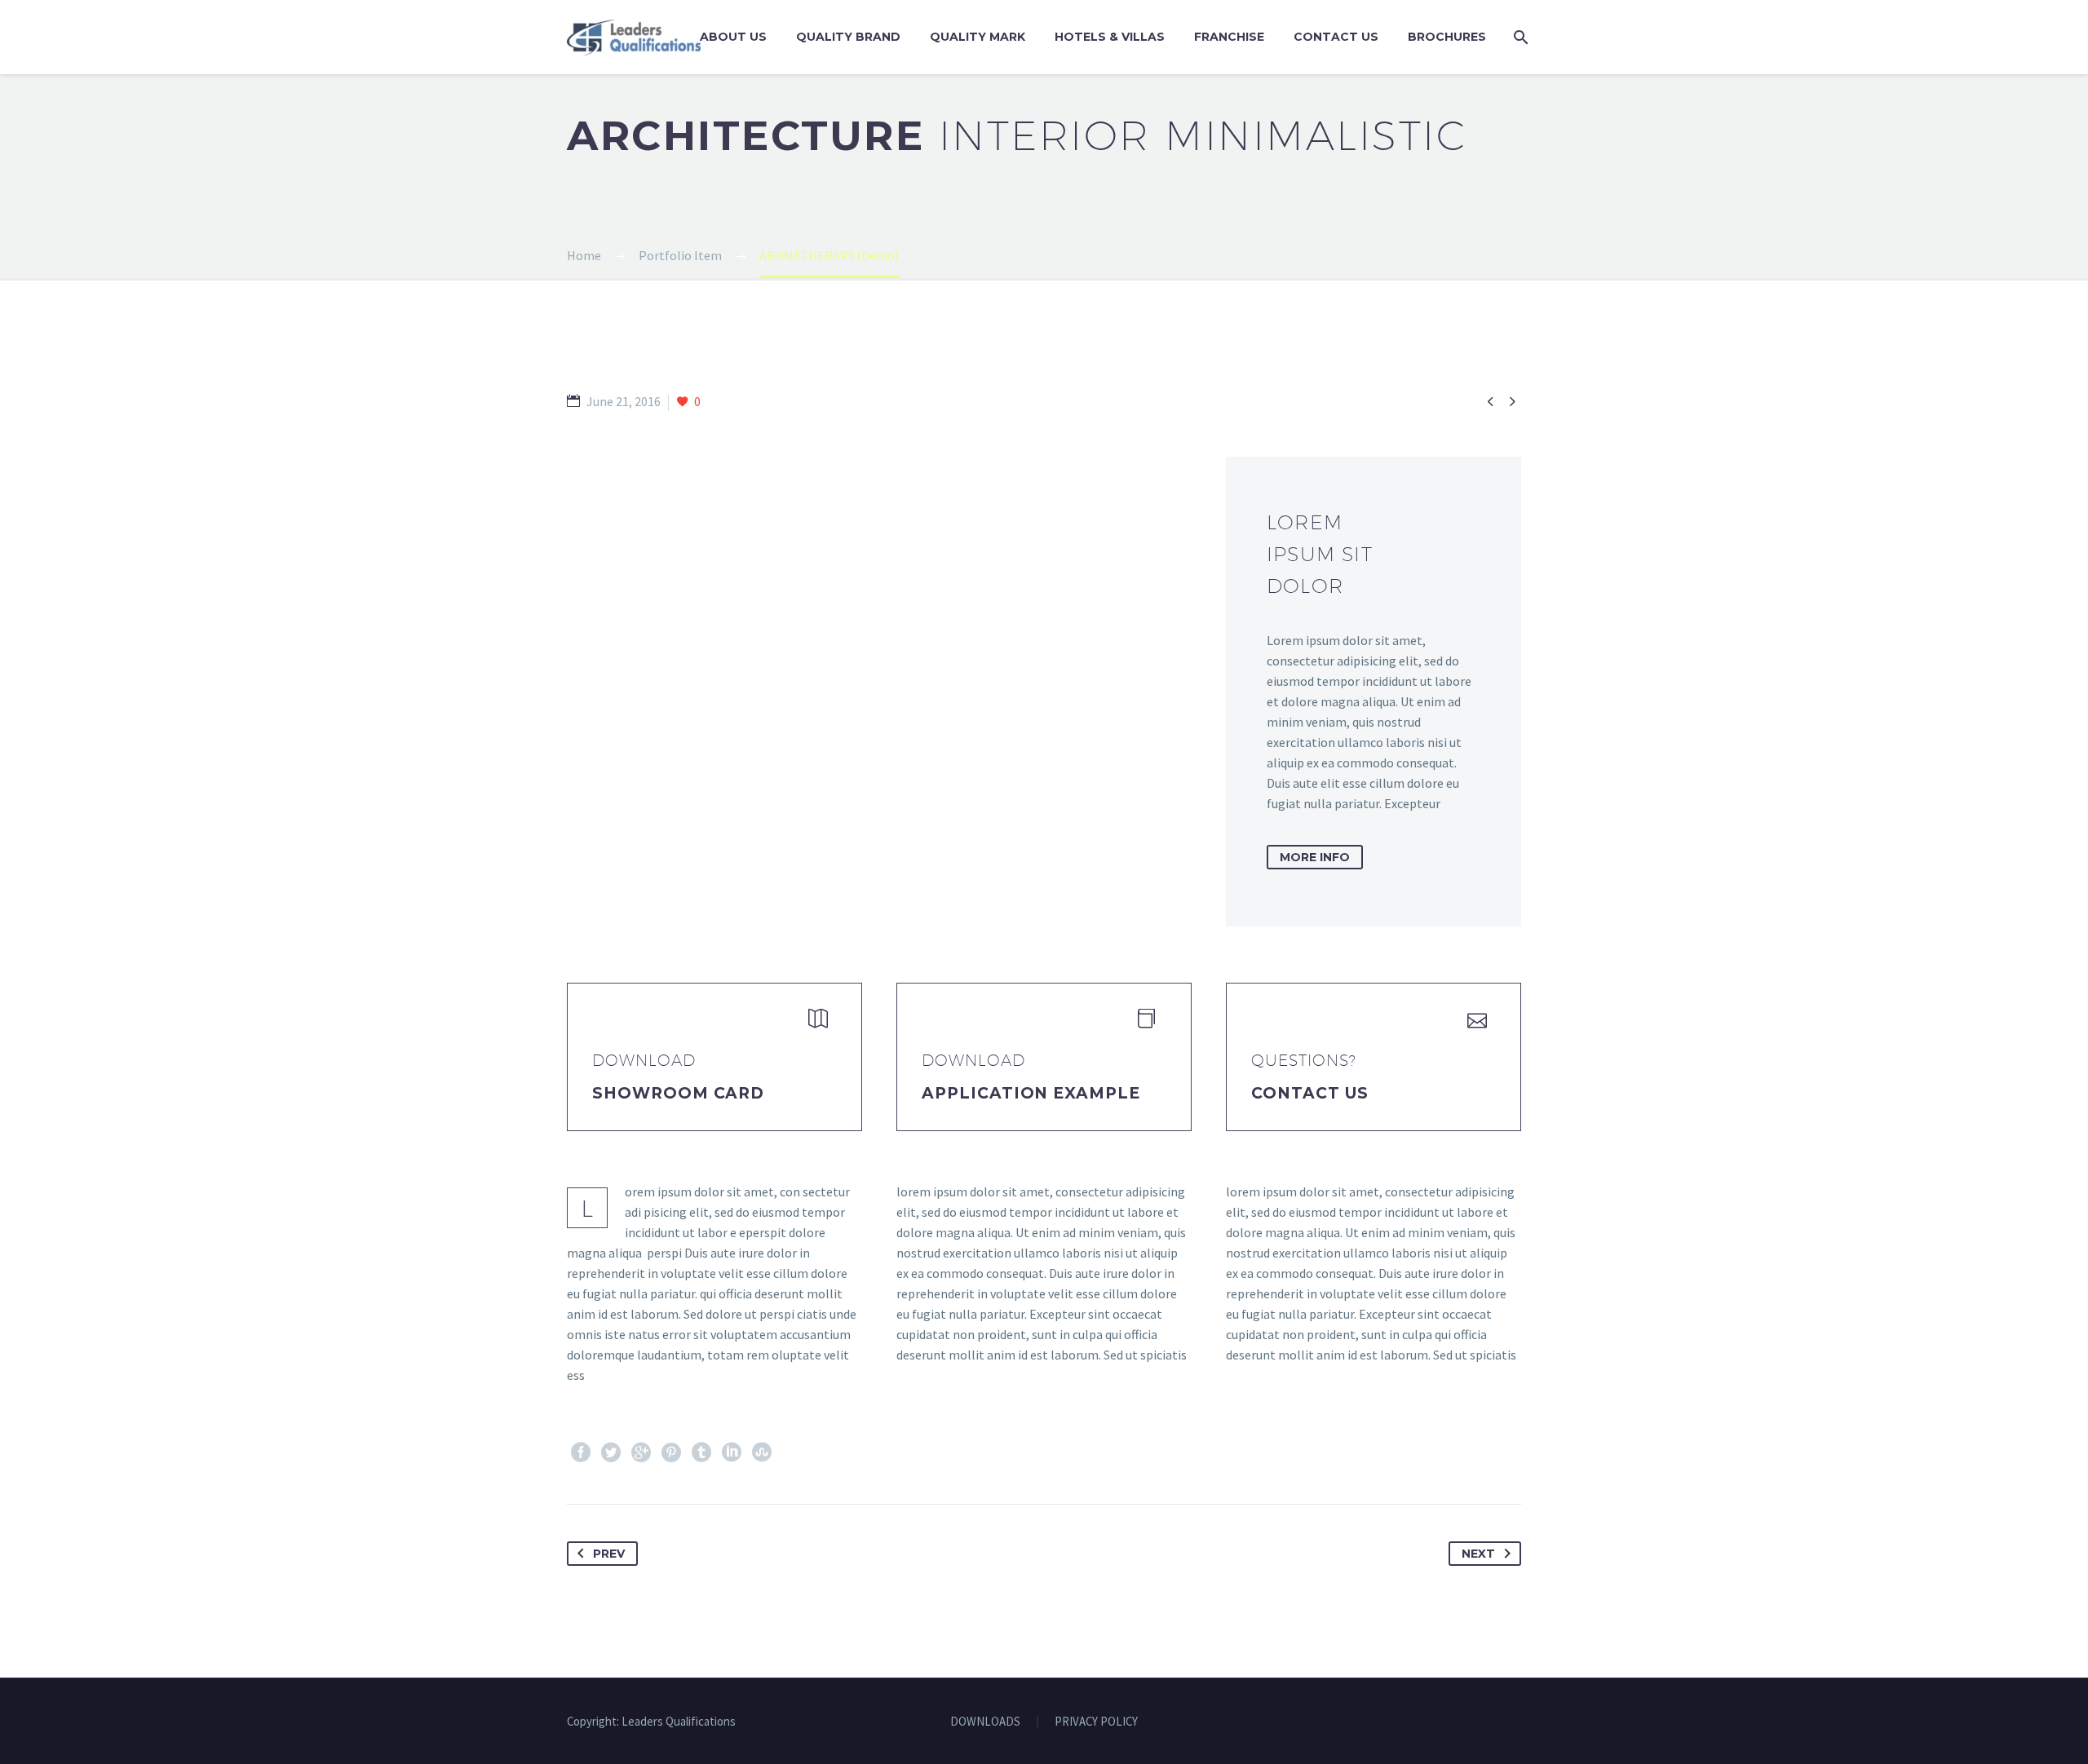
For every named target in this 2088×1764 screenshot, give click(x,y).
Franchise (1229, 37)
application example (1031, 1093)
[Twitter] (611, 1452)
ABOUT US (733, 37)
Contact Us (1336, 37)
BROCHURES (1447, 37)
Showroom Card (678, 1093)
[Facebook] (581, 1452)
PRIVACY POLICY (1096, 1722)
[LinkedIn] (732, 1452)
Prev (609, 1554)
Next (1478, 1554)
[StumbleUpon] (762, 1452)
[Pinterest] (671, 1452)
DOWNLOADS (985, 1722)
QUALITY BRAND (848, 37)
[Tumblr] (701, 1452)
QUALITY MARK (978, 37)
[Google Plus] (641, 1452)
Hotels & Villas (1110, 37)
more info (1315, 857)
